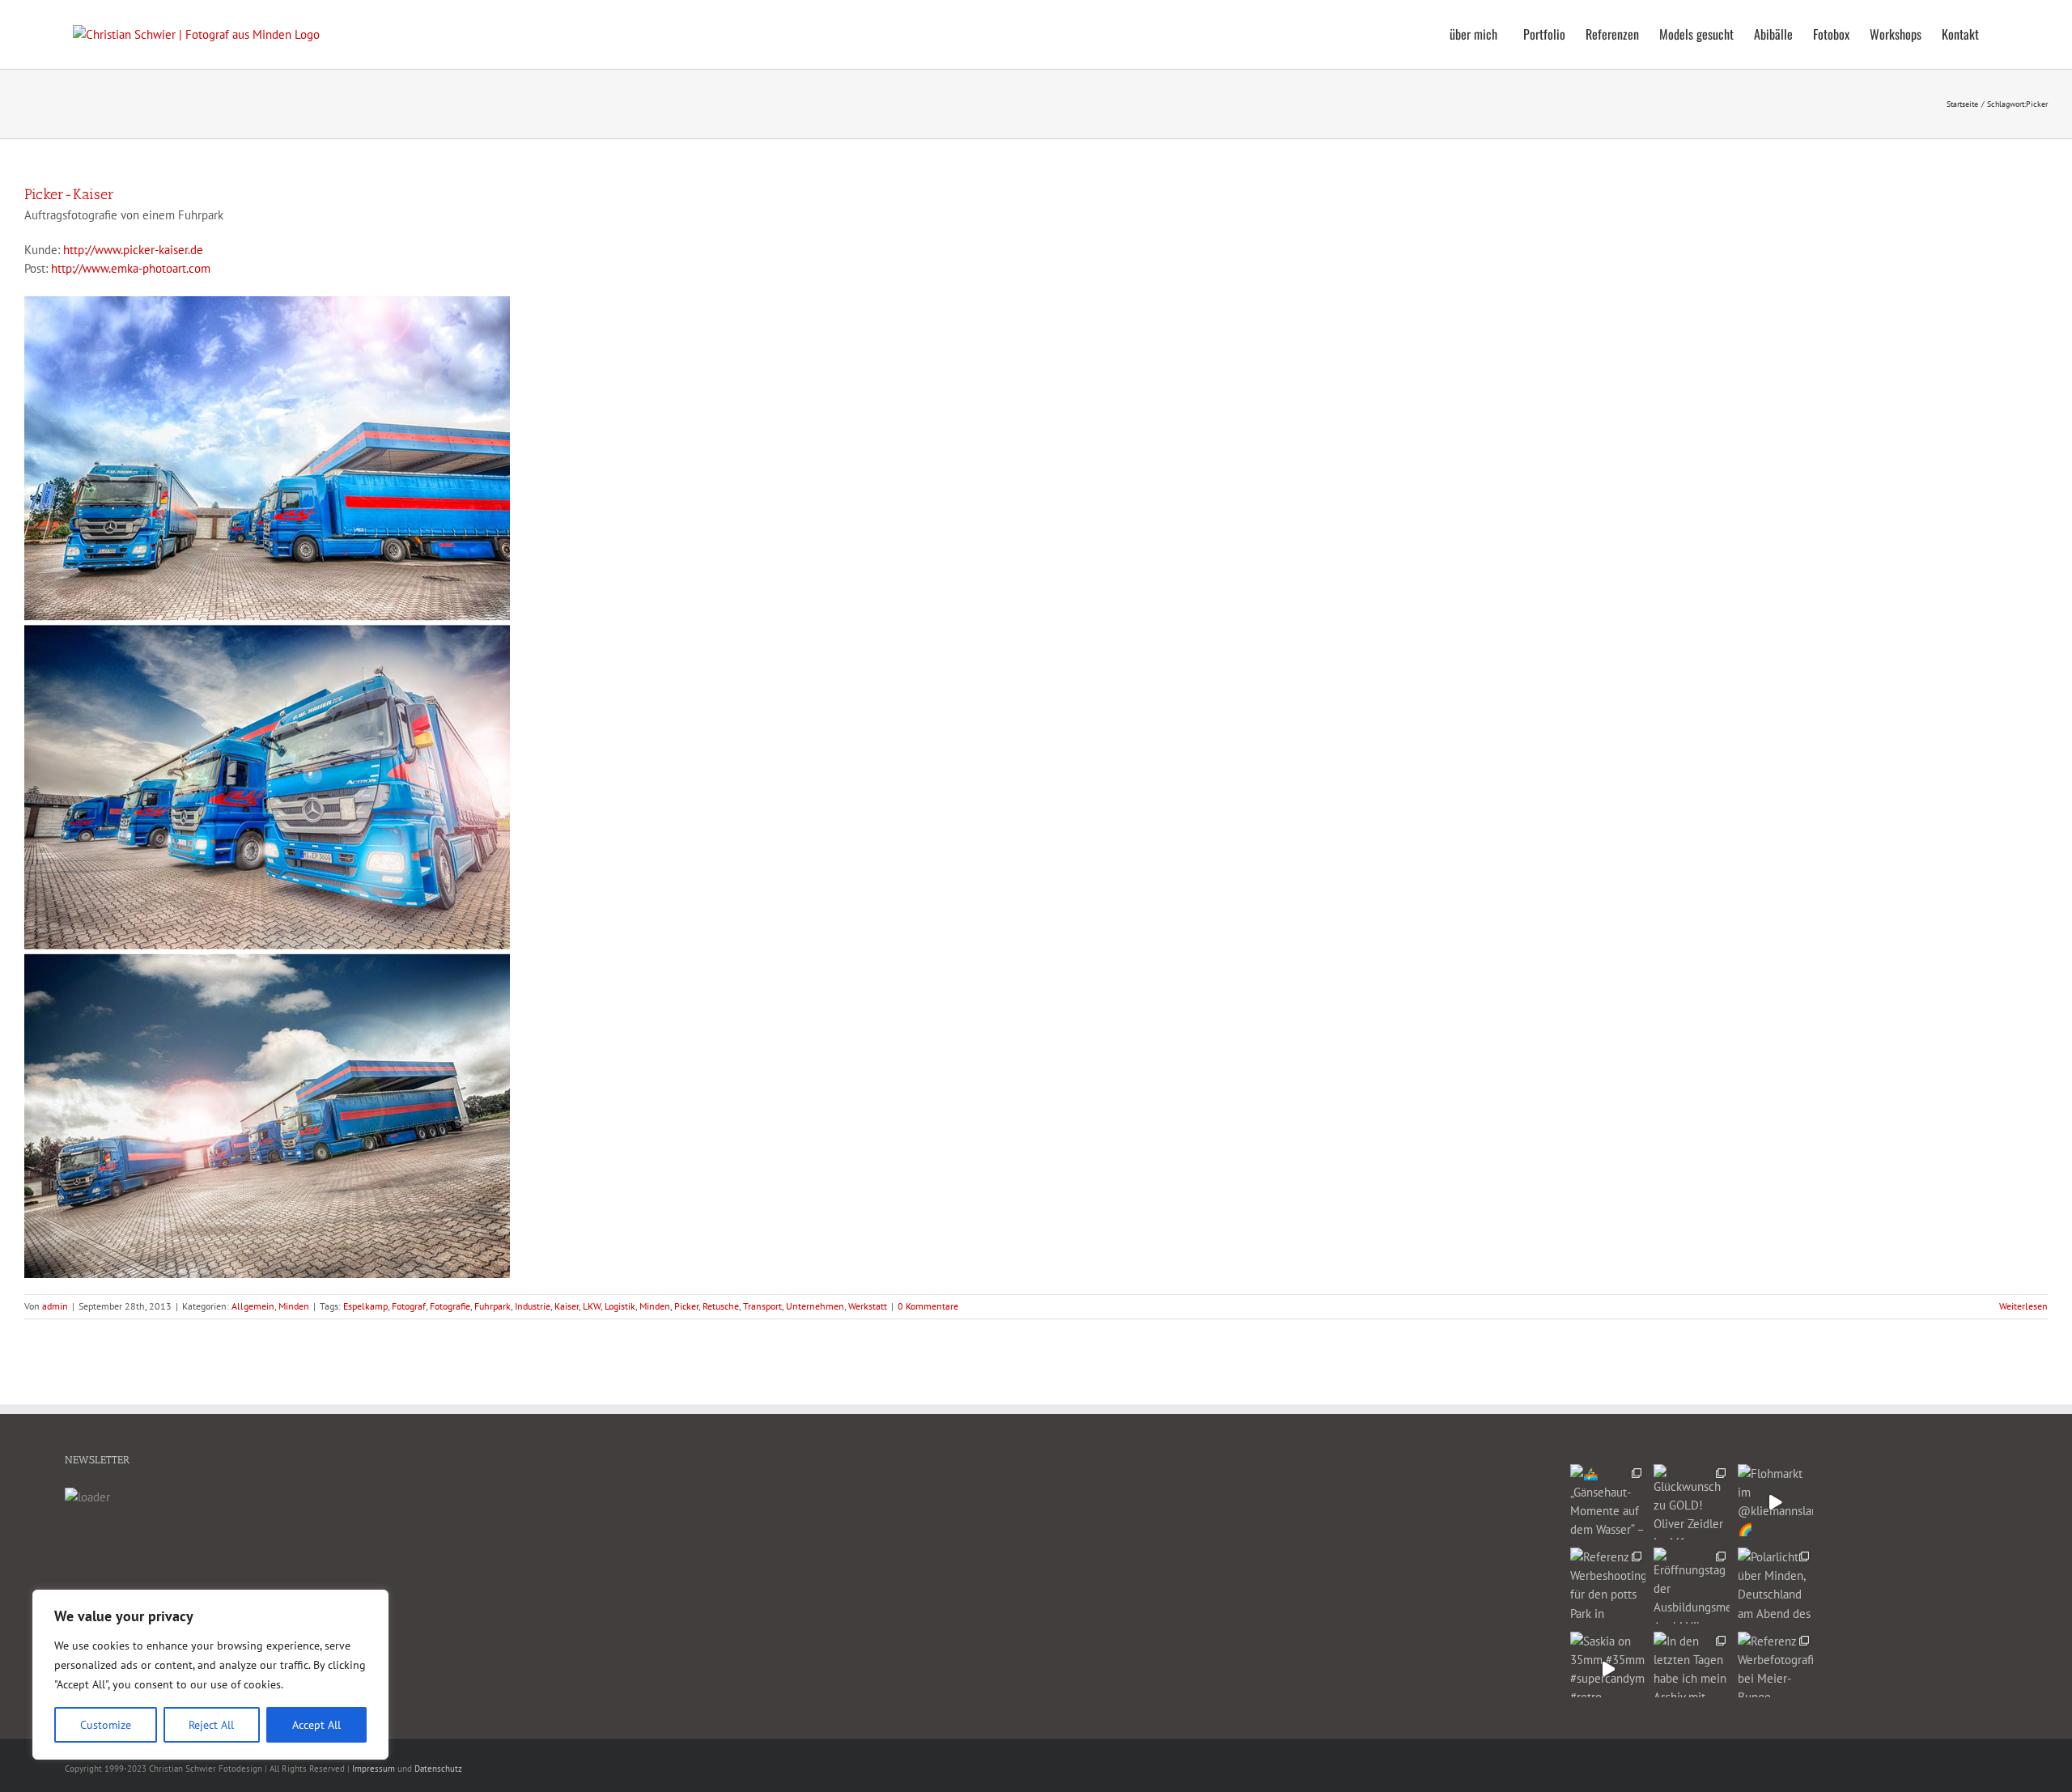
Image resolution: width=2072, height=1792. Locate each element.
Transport (762, 1306)
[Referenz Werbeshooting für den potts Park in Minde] (1608, 1585)
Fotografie (450, 1306)
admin (55, 1306)
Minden (294, 1306)
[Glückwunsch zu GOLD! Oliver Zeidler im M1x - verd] (1691, 1502)
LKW (592, 1306)
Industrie (533, 1306)
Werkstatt (868, 1306)
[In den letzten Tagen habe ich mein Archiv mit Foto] (1691, 1669)
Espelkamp (365, 1306)
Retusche (721, 1306)
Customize (106, 1725)
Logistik (620, 1306)
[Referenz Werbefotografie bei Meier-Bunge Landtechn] (1775, 1669)
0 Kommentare (928, 1306)
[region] (210, 1675)
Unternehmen (815, 1306)
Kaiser (567, 1306)
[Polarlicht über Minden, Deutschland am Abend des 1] (1775, 1585)
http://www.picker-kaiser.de (133, 250)
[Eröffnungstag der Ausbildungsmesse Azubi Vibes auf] (1691, 1585)
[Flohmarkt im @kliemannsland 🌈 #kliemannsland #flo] (1775, 1502)
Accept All (316, 1725)
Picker (686, 1306)
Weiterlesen (2023, 1306)
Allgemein (253, 1306)
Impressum (374, 1769)
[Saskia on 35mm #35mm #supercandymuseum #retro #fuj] (1608, 1669)
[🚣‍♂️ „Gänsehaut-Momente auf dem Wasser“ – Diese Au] (1608, 1502)
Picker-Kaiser (69, 194)
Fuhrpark (493, 1306)
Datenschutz (438, 1769)
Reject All (211, 1725)
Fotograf (409, 1306)
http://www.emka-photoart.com (131, 268)
